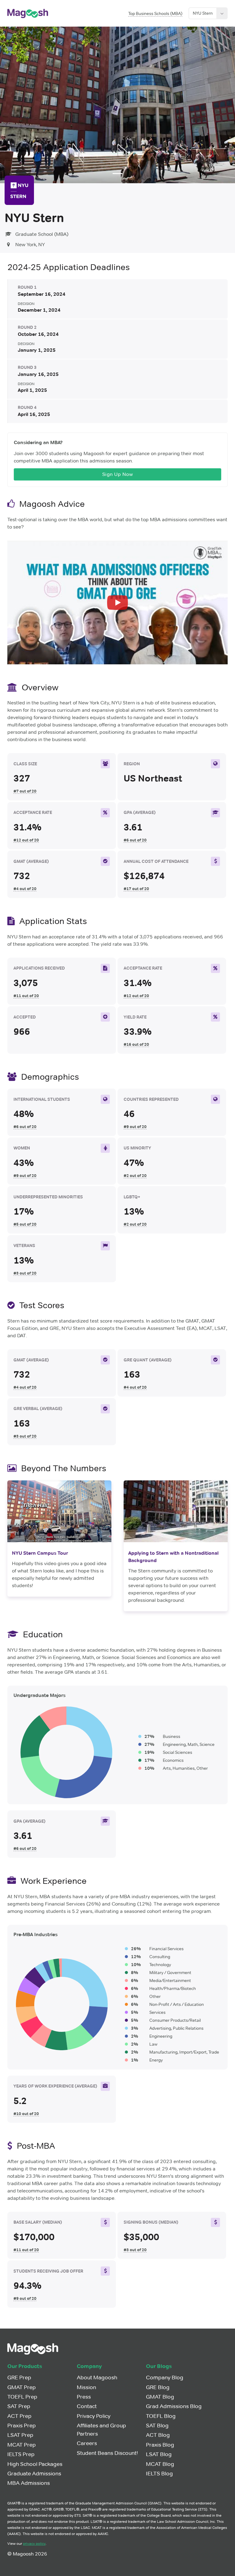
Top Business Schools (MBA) (155, 13)
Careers (87, 2443)
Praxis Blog (160, 2445)
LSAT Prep (20, 2435)
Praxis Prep (22, 2426)
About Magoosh (97, 2377)
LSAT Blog (159, 2454)
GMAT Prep (22, 2387)
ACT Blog (158, 2435)
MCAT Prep (22, 2445)
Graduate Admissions (34, 2474)
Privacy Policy (94, 2416)
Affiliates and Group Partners (101, 2430)
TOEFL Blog (161, 2416)
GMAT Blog (160, 2397)
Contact (87, 2406)
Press (84, 2397)
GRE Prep (19, 2377)
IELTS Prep (21, 2454)
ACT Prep (19, 2416)
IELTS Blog (159, 2474)
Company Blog (165, 2377)
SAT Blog (157, 2426)
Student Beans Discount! (107, 2453)
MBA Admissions (29, 2483)
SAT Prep (19, 2406)
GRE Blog (158, 2387)
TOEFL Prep (22, 2397)
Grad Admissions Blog (174, 2406)
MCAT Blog (160, 2464)
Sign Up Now (118, 474)
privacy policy (34, 2543)
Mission (86, 2387)
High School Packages (35, 2464)
